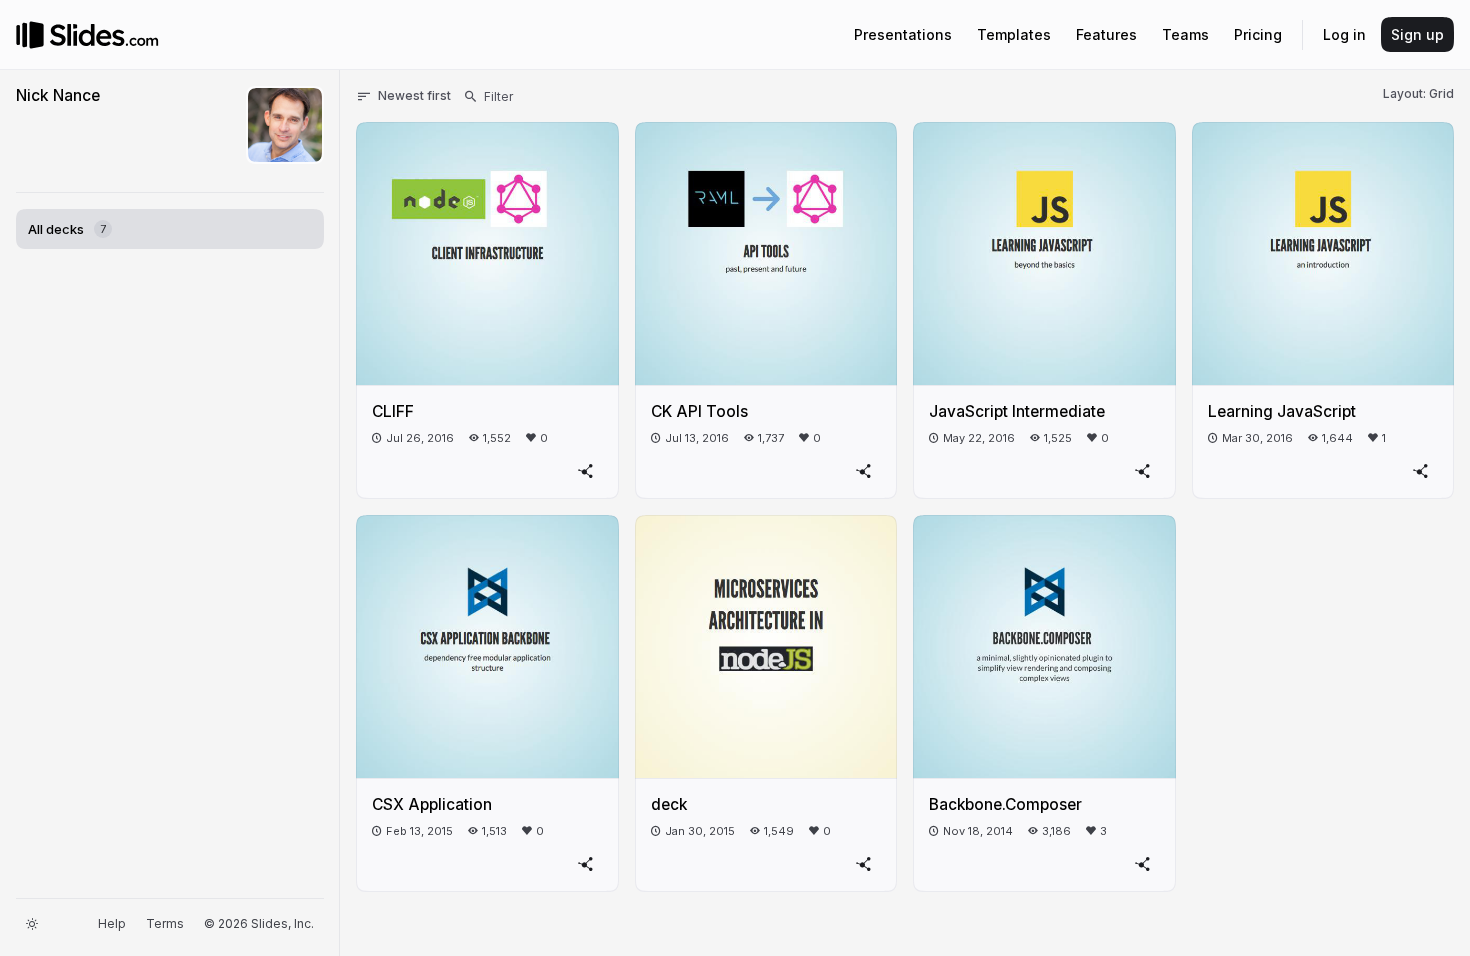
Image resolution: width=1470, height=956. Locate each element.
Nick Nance (58, 95)
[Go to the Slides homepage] (30, 35)
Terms (165, 923)
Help (112, 923)
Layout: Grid (1418, 93)
